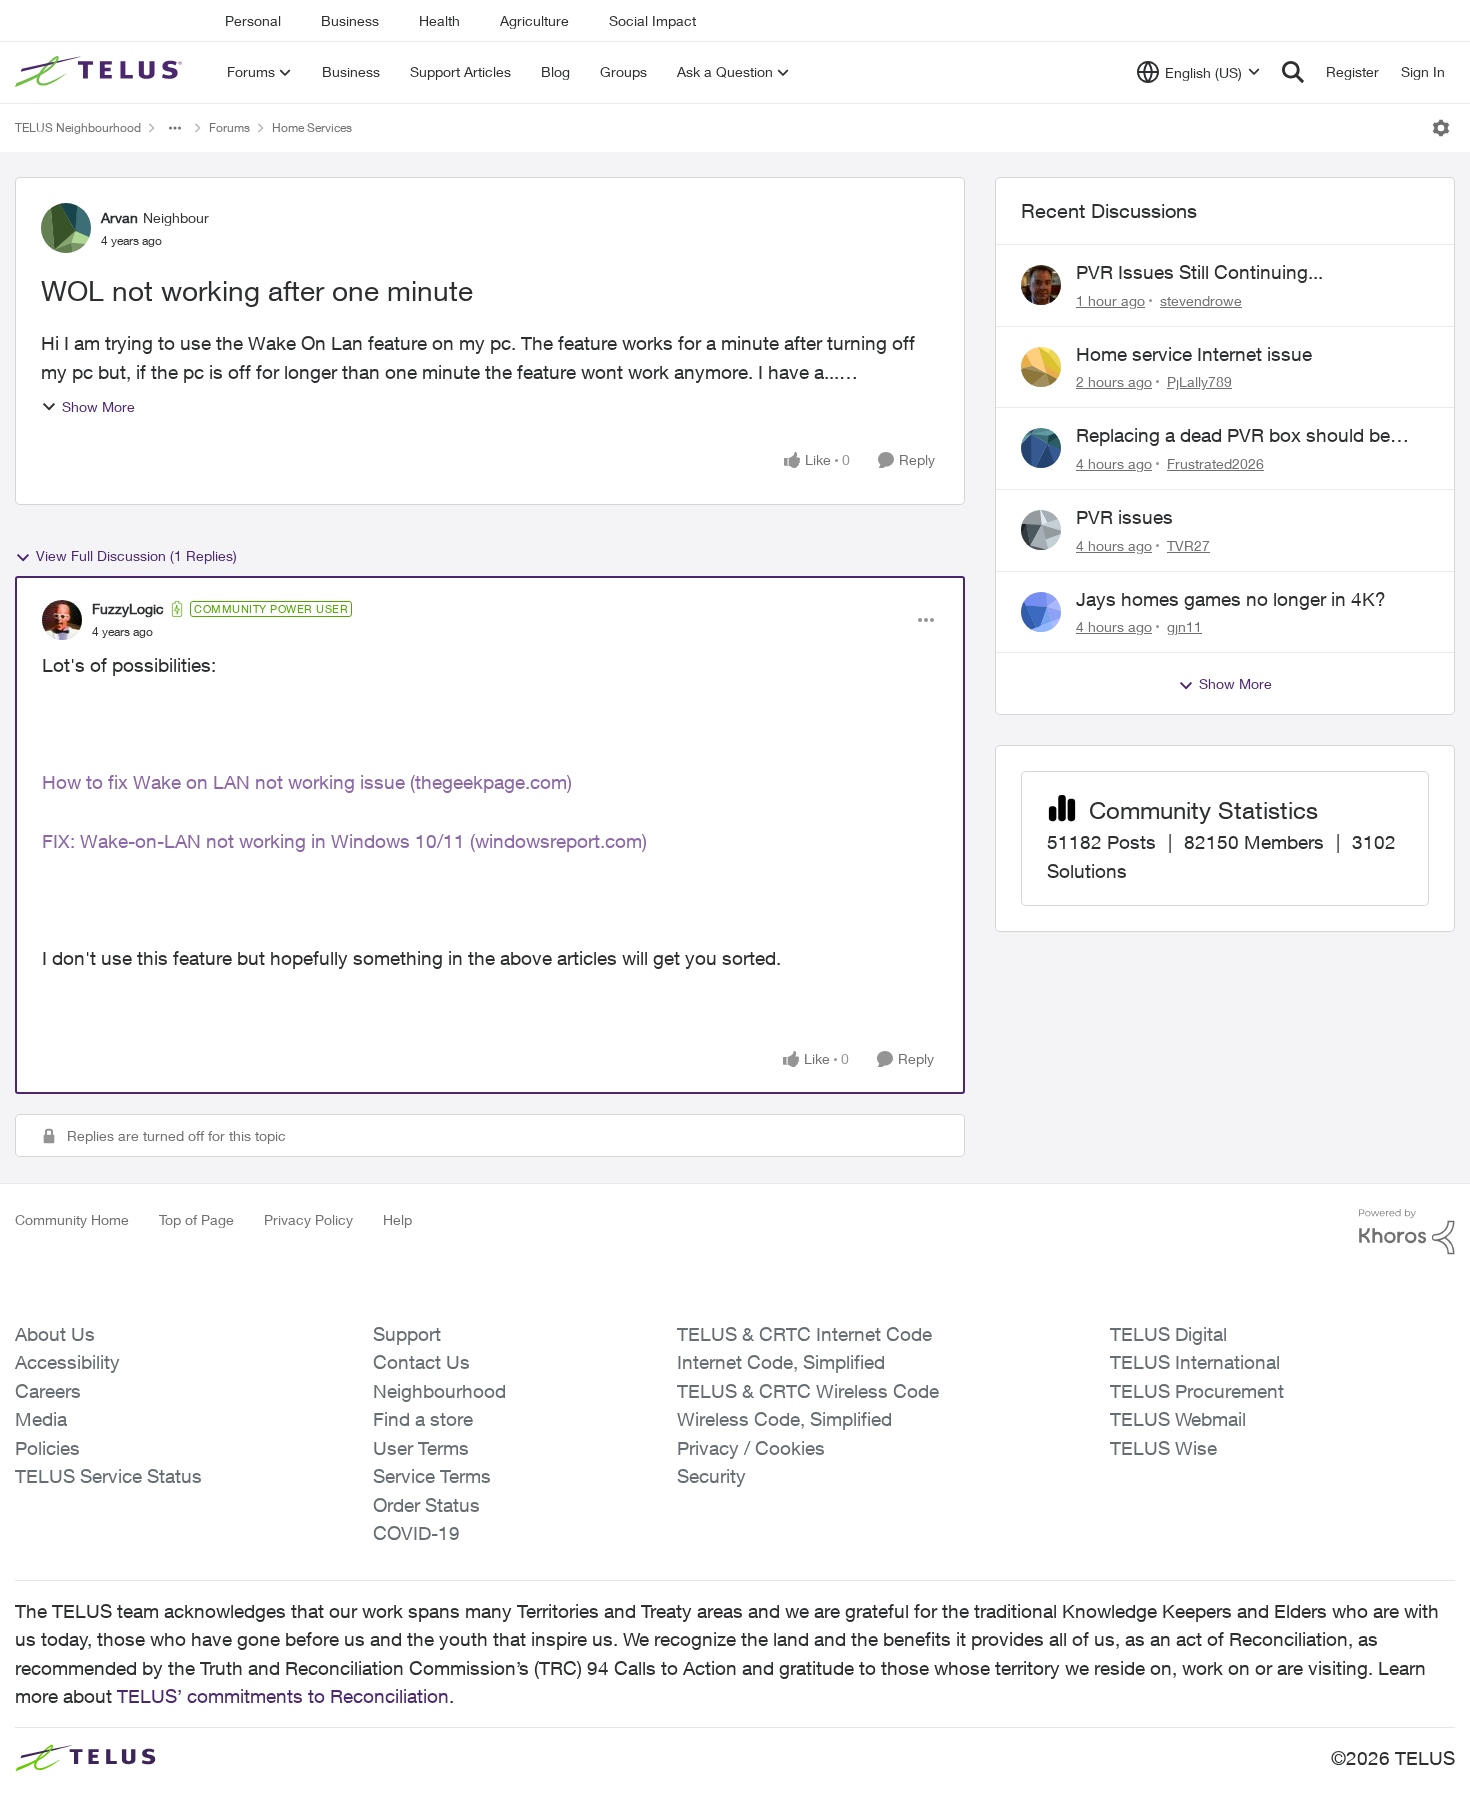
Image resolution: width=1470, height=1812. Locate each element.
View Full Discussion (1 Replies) (136, 555)
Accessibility (67, 1362)
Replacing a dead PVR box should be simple (1233, 436)
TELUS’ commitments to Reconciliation (283, 1696)
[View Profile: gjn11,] (1041, 612)
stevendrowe (1201, 300)
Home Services (312, 127)
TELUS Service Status (108, 1476)
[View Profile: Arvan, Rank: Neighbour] (66, 228)
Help (397, 1219)
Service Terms (432, 1476)
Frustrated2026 (1215, 463)
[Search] (1293, 72)
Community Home (72, 1219)
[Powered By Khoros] (1407, 1232)
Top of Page (196, 1219)
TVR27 (1188, 545)
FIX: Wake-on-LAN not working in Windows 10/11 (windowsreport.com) (344, 841)
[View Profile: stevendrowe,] (1041, 285)
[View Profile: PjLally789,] (1041, 367)
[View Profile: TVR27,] (1041, 530)
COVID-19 (416, 1533)
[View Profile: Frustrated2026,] (1041, 448)
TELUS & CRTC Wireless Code (808, 1391)
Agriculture (534, 20)
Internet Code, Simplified (781, 1362)
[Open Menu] (1441, 128)
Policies (47, 1448)
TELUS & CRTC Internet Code (804, 1334)
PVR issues (1124, 517)
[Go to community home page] (101, 72)
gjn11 (1184, 626)
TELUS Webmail (1178, 1419)
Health (439, 20)
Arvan (119, 217)
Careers (48, 1391)
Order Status (426, 1505)
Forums (229, 127)
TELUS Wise (1163, 1448)
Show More (98, 406)
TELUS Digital (1168, 1334)
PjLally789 (1199, 381)
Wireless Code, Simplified (784, 1419)
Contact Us (421, 1362)
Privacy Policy (308, 1219)
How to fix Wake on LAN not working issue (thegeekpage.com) (307, 782)
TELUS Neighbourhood (78, 127)
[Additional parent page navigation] (175, 128)
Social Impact (652, 20)
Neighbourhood (439, 1391)
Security (711, 1476)
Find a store (423, 1419)
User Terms (421, 1448)
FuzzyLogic (128, 608)
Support (407, 1334)
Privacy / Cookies (751, 1448)
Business (350, 20)
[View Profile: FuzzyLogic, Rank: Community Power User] (62, 620)
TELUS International (1195, 1362)
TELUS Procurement (1197, 1391)
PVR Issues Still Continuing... (1199, 272)
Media (41, 1419)
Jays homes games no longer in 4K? (1231, 599)
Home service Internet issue (1194, 354)
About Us (55, 1334)
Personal (253, 20)
